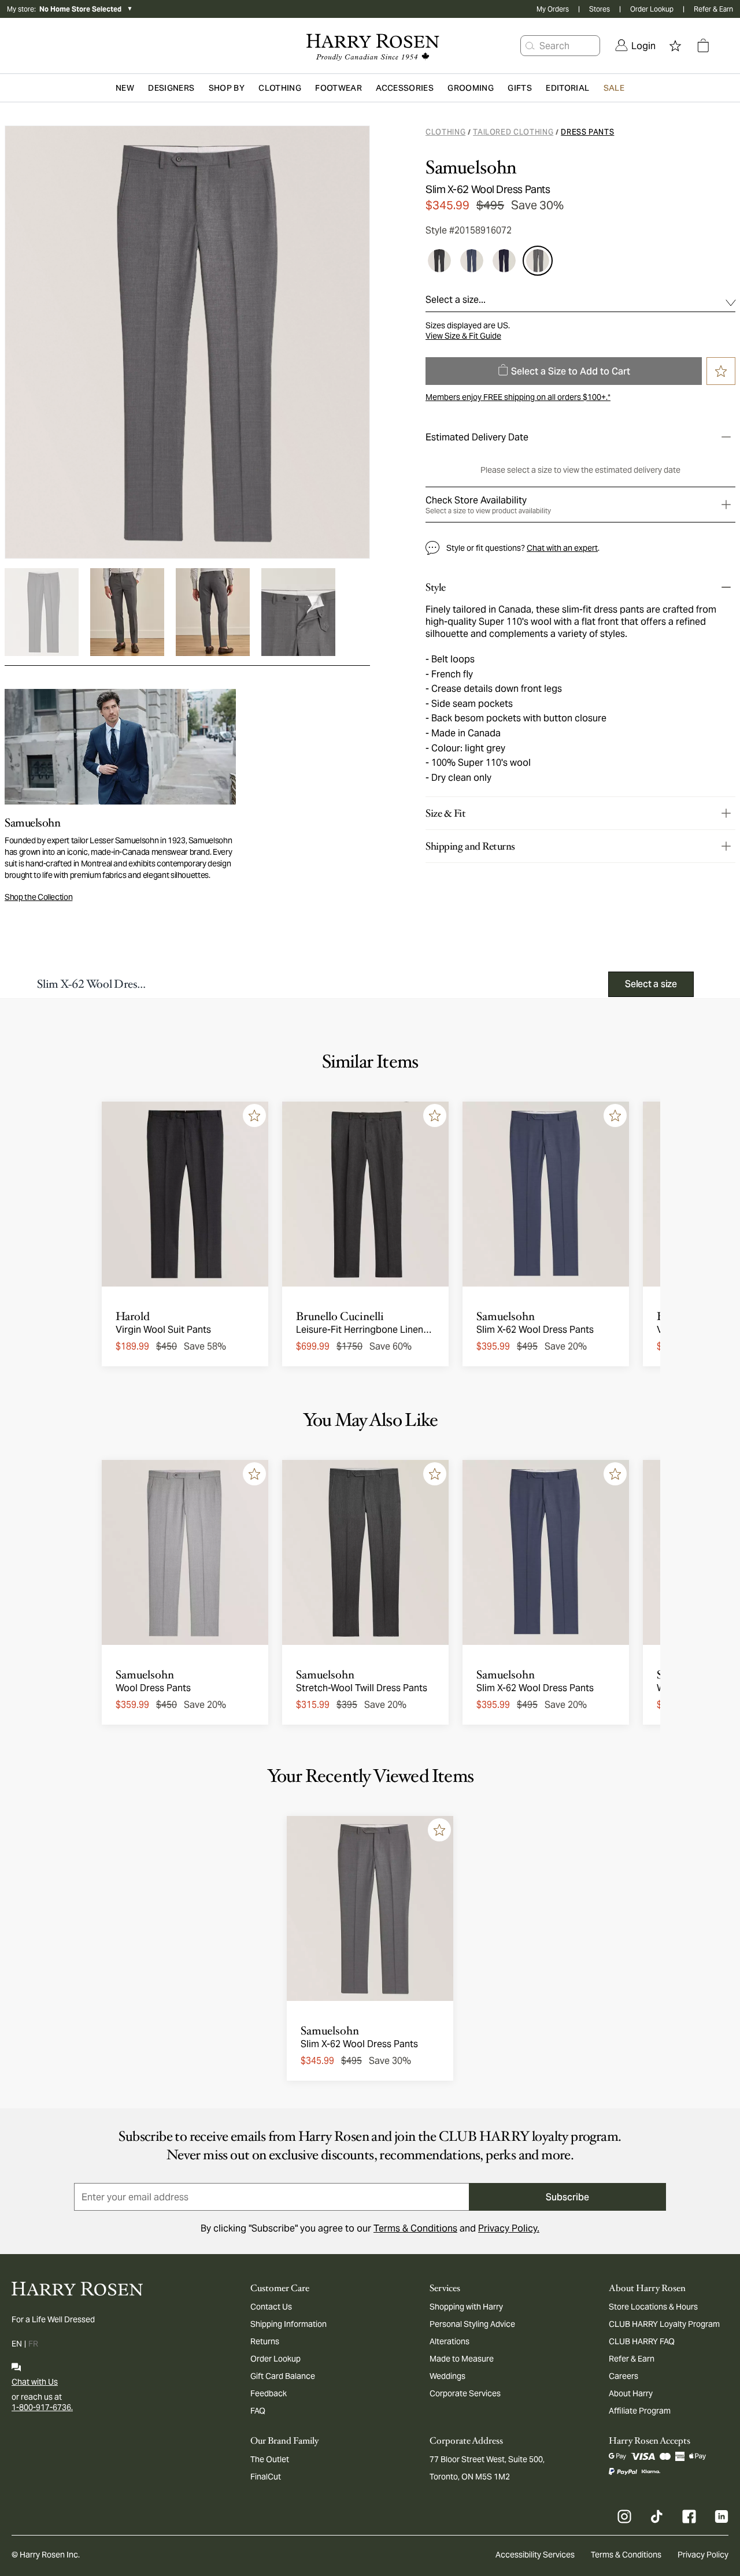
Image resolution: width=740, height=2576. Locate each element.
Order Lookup (652, 9)
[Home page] (370, 46)
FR (33, 2344)
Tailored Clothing (513, 132)
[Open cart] (703, 46)
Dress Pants (587, 132)
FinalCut (266, 2477)
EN (17, 2344)
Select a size (651, 984)
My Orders (553, 9)
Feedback (269, 2393)
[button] (530, 46)
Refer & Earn (713, 9)
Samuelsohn (471, 168)
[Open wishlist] (675, 46)
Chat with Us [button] (35, 2382)
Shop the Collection (38, 897)
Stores (600, 9)
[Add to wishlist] (254, 1115)
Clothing (445, 132)
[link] (635, 46)
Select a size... (456, 300)
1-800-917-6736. (42, 2407)
